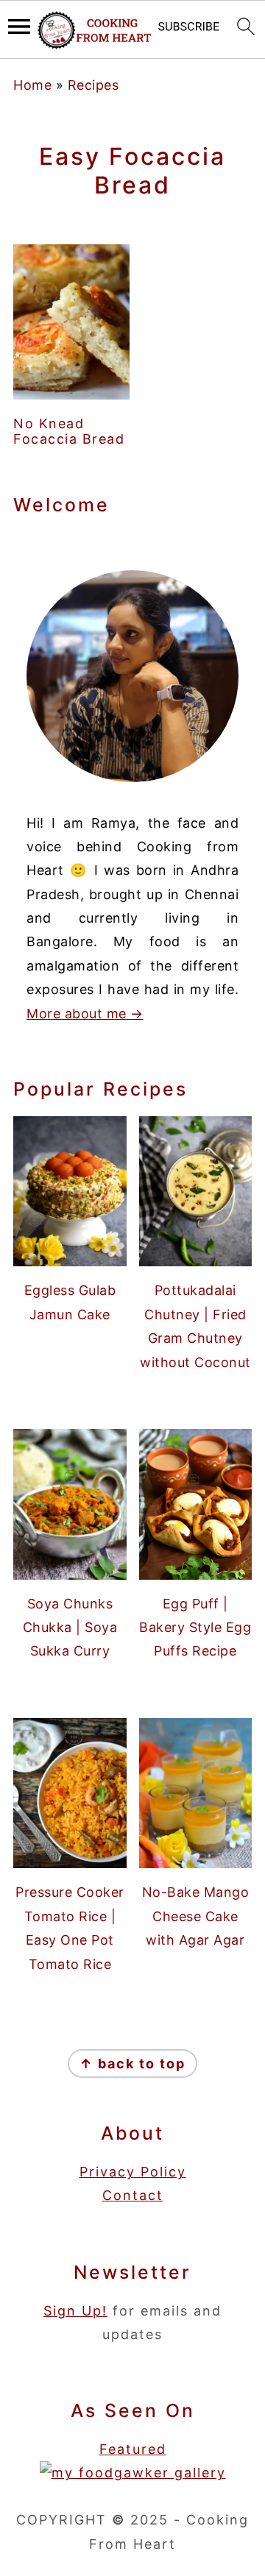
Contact (133, 2195)
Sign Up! (75, 2311)
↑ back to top (132, 2064)
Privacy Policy (133, 2172)
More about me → (85, 1014)
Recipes (93, 85)
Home (32, 85)
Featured (133, 2449)
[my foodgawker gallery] (133, 2473)
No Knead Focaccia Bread (69, 432)
